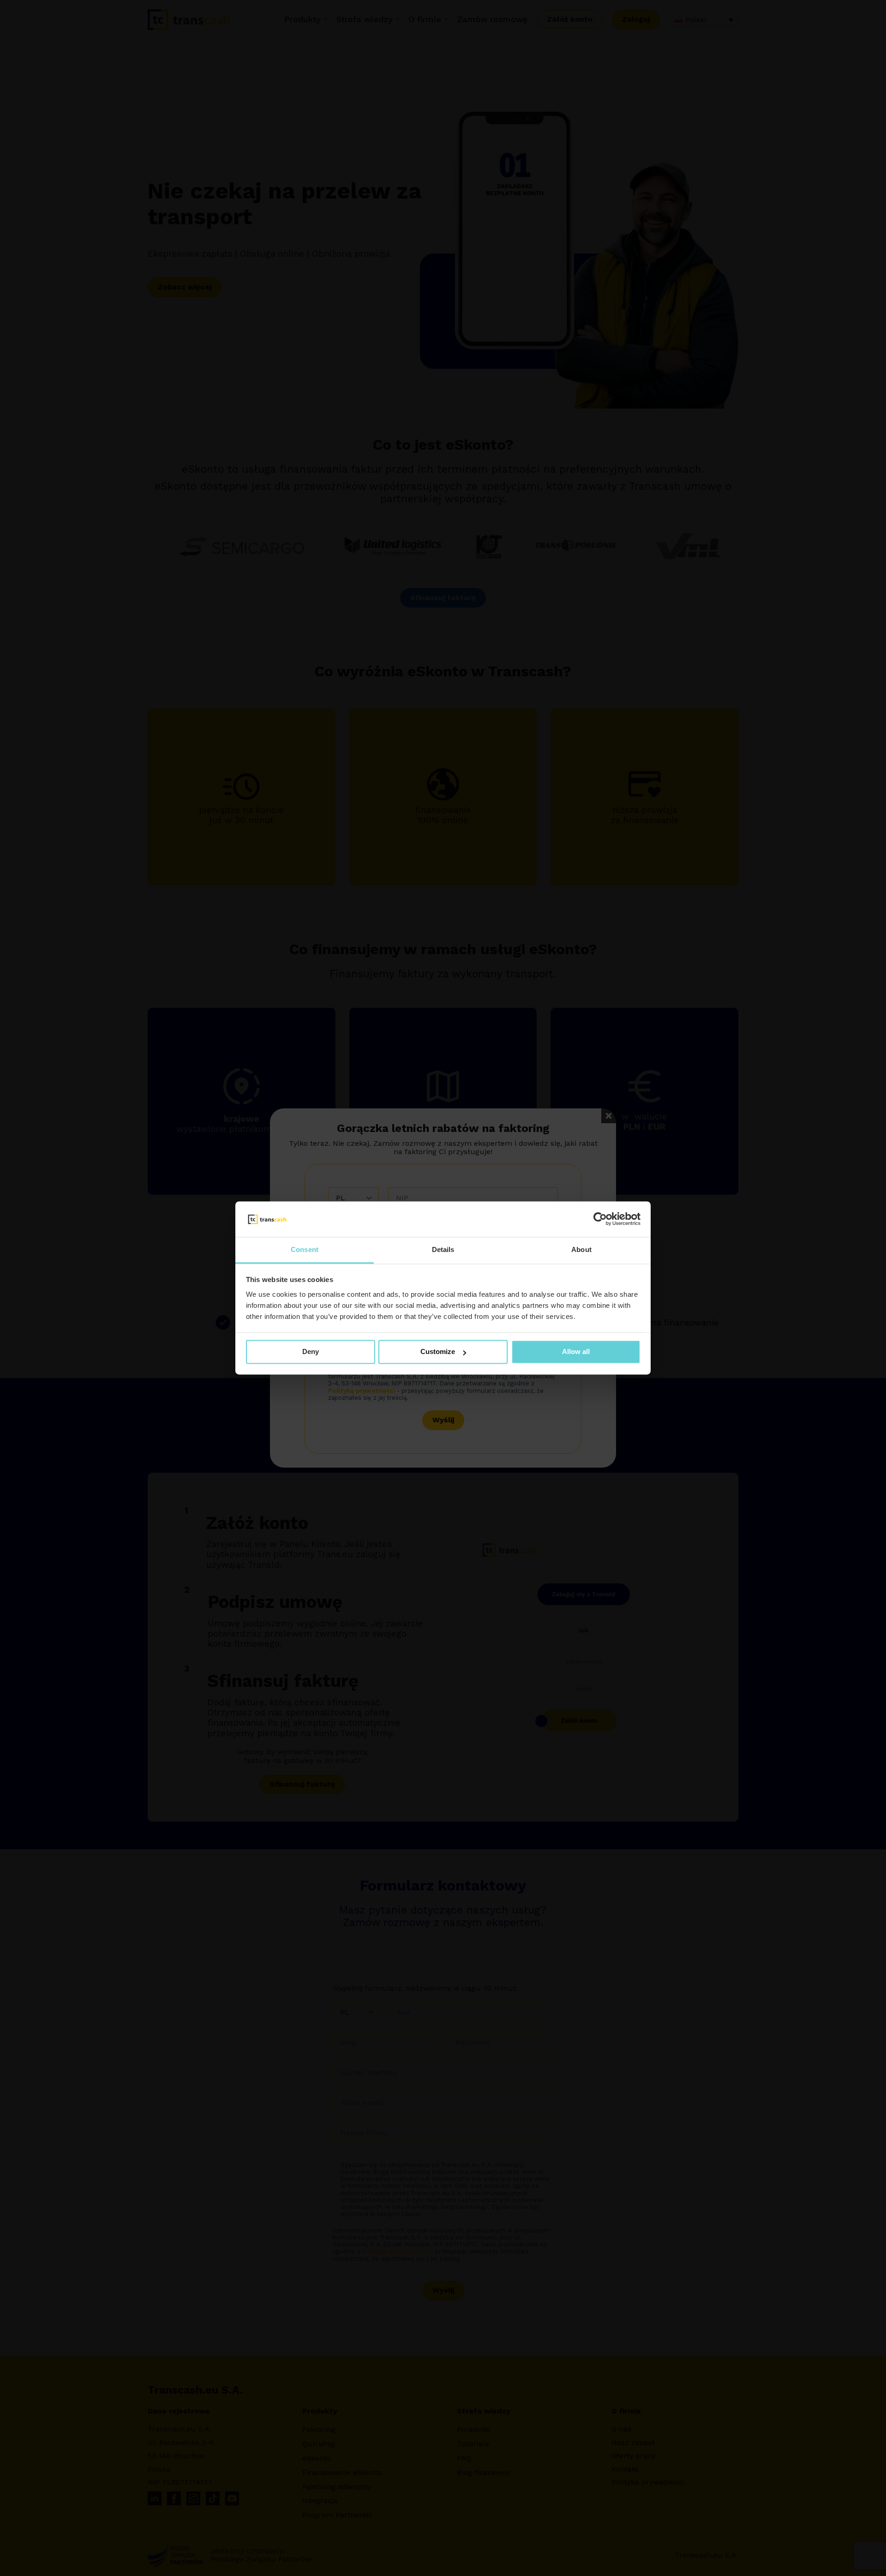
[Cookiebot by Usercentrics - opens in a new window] (600, 1219)
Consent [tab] (305, 1249)
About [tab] (581, 1249)
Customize (438, 1352)
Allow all (576, 1352)
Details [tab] (443, 1249)
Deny (311, 1352)
